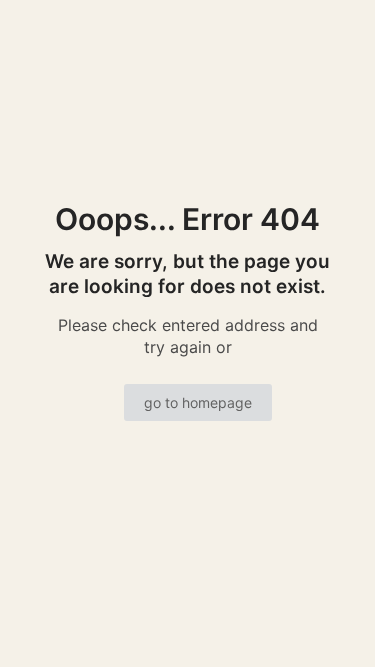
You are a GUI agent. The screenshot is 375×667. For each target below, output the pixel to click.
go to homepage (198, 402)
